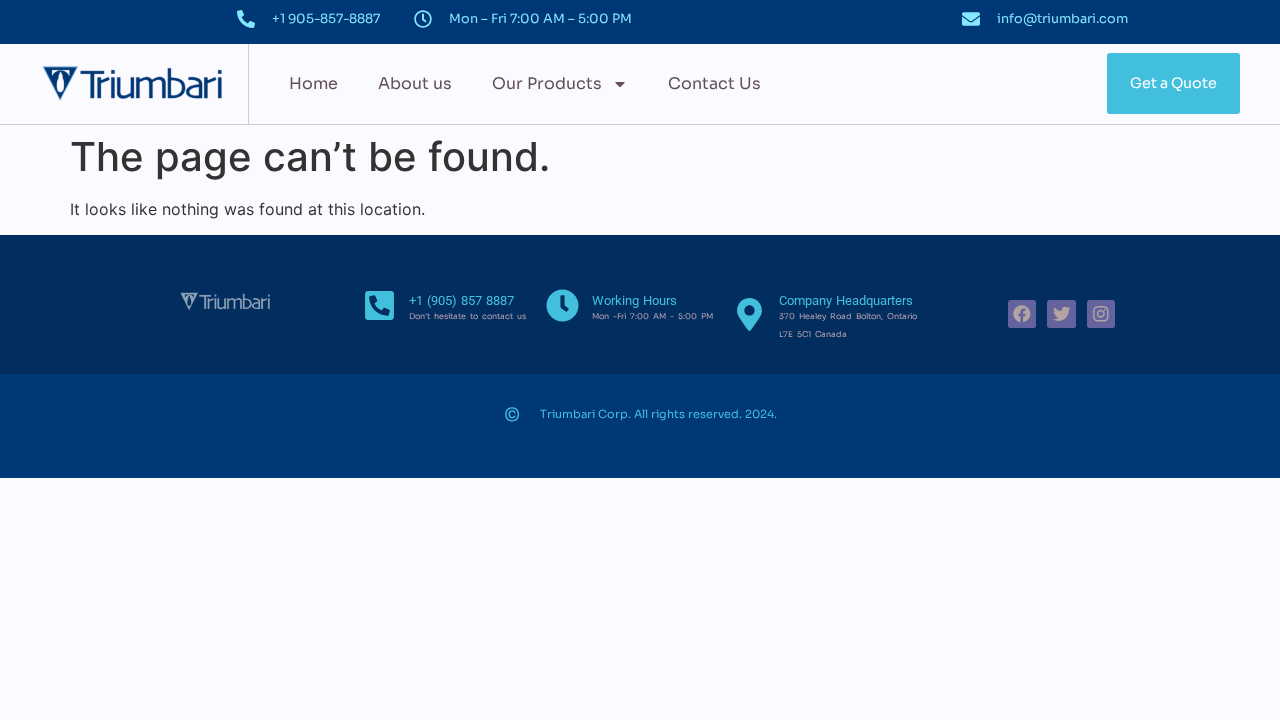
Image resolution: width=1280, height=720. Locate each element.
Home (313, 83)
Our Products (547, 83)
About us (415, 83)
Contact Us (714, 83)
